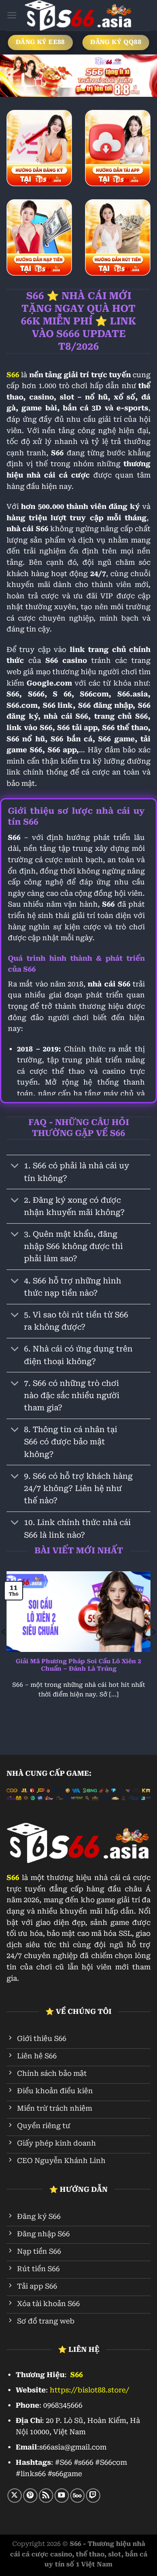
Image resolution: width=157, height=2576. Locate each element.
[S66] (78, 15)
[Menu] (12, 15)
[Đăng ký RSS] (46, 2496)
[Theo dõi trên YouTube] (62, 2496)
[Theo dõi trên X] (15, 2496)
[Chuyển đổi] (15, 1167)
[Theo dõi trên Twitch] (93, 2496)
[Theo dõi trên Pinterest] (30, 2496)
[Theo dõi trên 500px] (77, 2496)
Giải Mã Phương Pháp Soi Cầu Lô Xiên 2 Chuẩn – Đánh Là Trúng (78, 1665)
